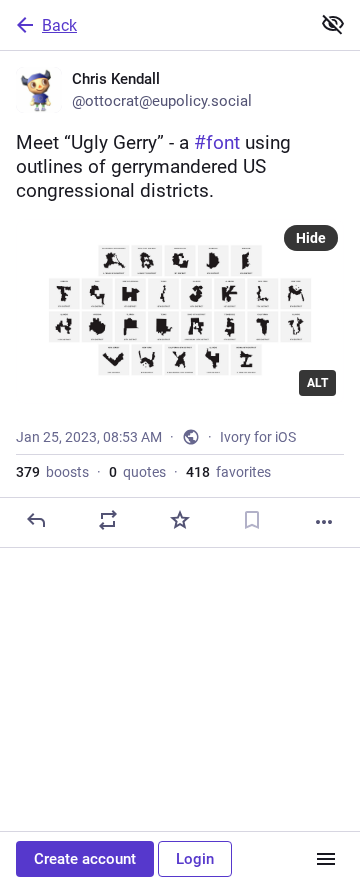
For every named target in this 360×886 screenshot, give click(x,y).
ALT (317, 383)
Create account (85, 859)
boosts (52, 472)
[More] (324, 522)
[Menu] (326, 859)
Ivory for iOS (258, 437)
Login (195, 859)
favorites (228, 472)
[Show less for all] (333, 24)
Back (59, 25)
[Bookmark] (252, 520)
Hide (311, 238)
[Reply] (36, 520)
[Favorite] (180, 520)
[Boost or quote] (108, 520)
